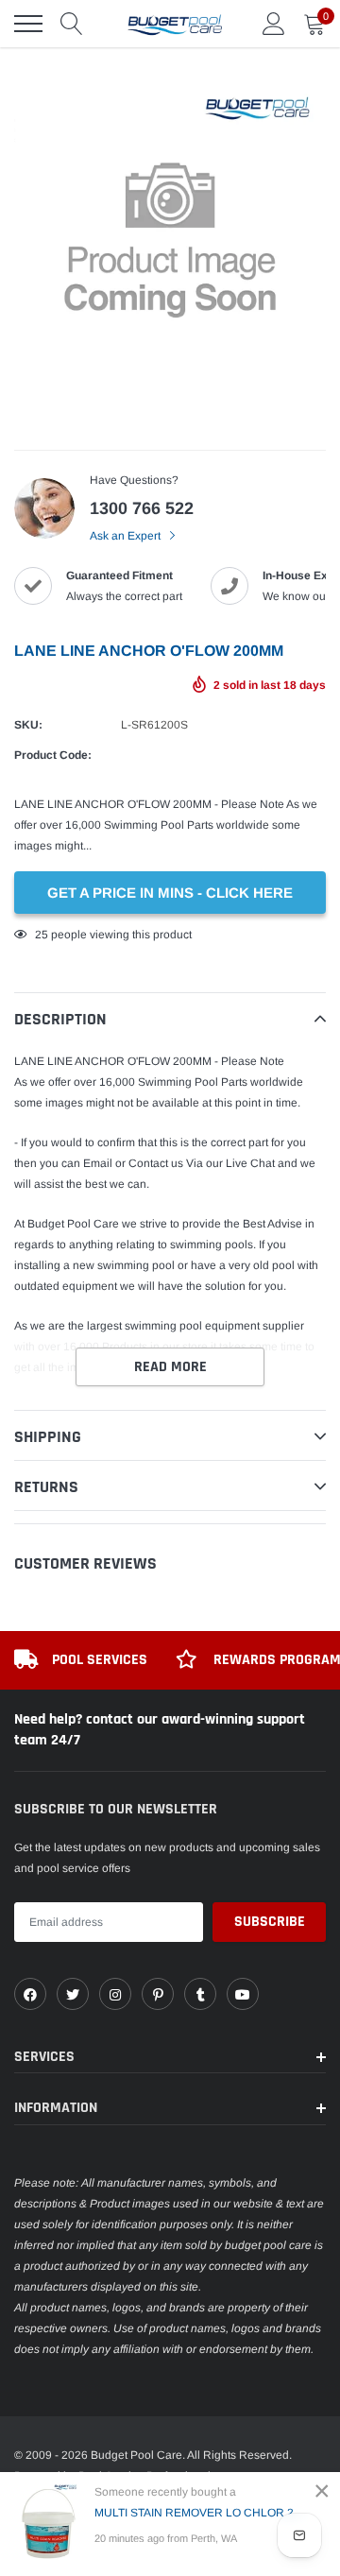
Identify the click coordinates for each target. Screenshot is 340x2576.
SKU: (28, 725)
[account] (274, 24)
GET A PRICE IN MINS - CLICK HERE (170, 893)
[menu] (28, 24)
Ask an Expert (127, 536)
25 (42, 935)
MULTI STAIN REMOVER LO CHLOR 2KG (201, 2513)
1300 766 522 (142, 508)
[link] (30, 1994)
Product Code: (53, 755)
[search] (72, 24)
